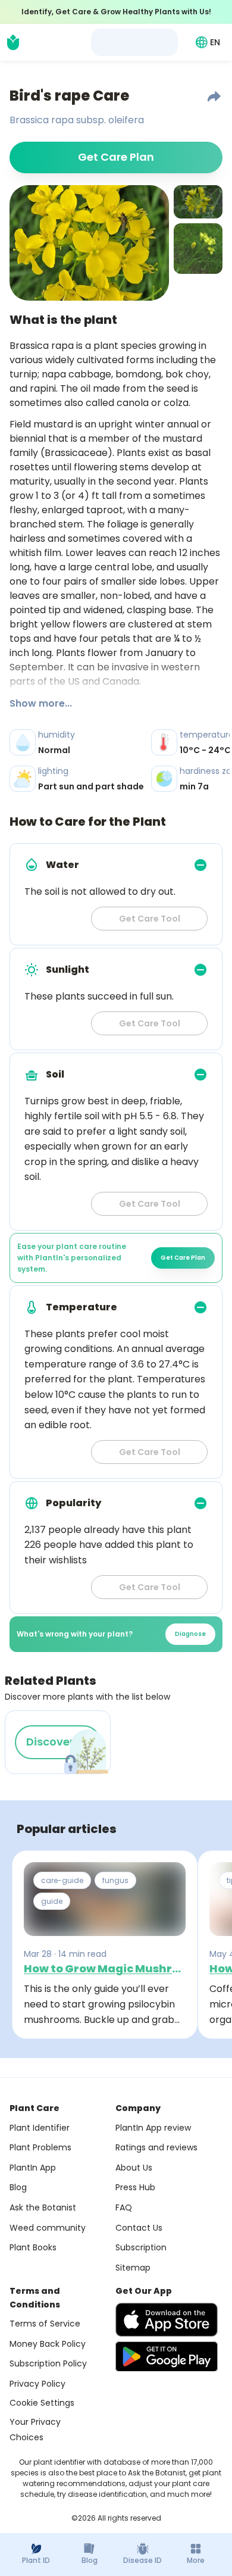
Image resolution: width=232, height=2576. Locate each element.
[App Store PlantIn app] (167, 2320)
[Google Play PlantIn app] (167, 2356)
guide (52, 1901)
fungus (115, 1880)
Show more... (41, 703)
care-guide (62, 1880)
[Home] (13, 42)
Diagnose (190, 1634)
